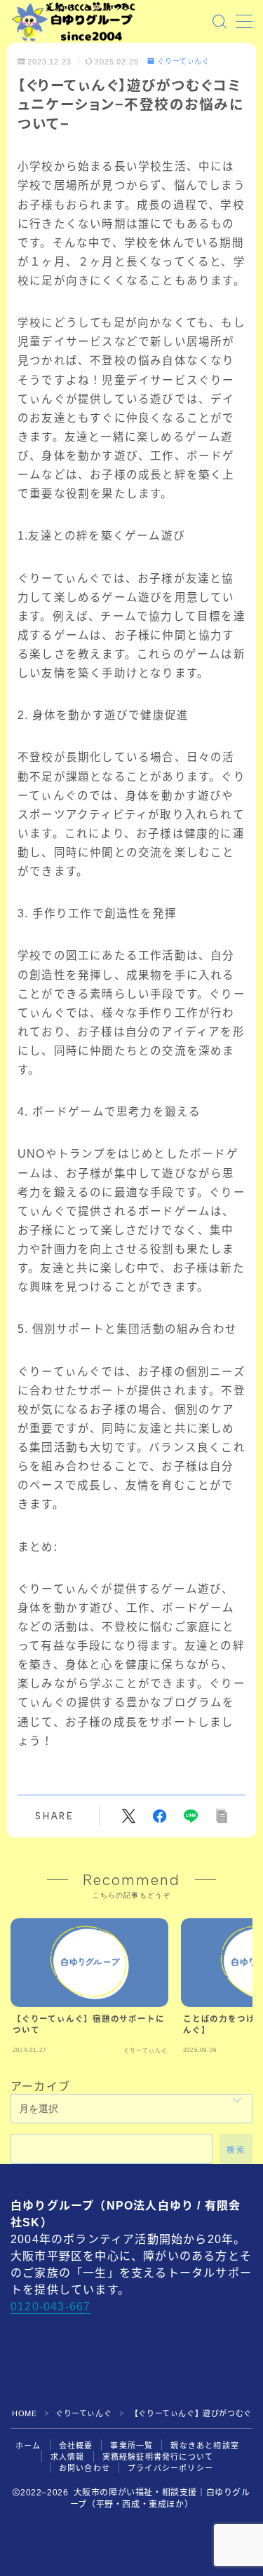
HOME (24, 2413)
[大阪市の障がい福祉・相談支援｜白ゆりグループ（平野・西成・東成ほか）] (74, 22)
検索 (236, 2149)
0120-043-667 (50, 2307)
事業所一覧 (131, 2446)
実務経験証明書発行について (158, 2457)
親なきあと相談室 (205, 2446)
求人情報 (68, 2457)
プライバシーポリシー (170, 2468)
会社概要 (76, 2446)
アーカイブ (40, 2087)
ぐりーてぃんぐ (183, 62)
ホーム (28, 2446)
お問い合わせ (85, 2468)
